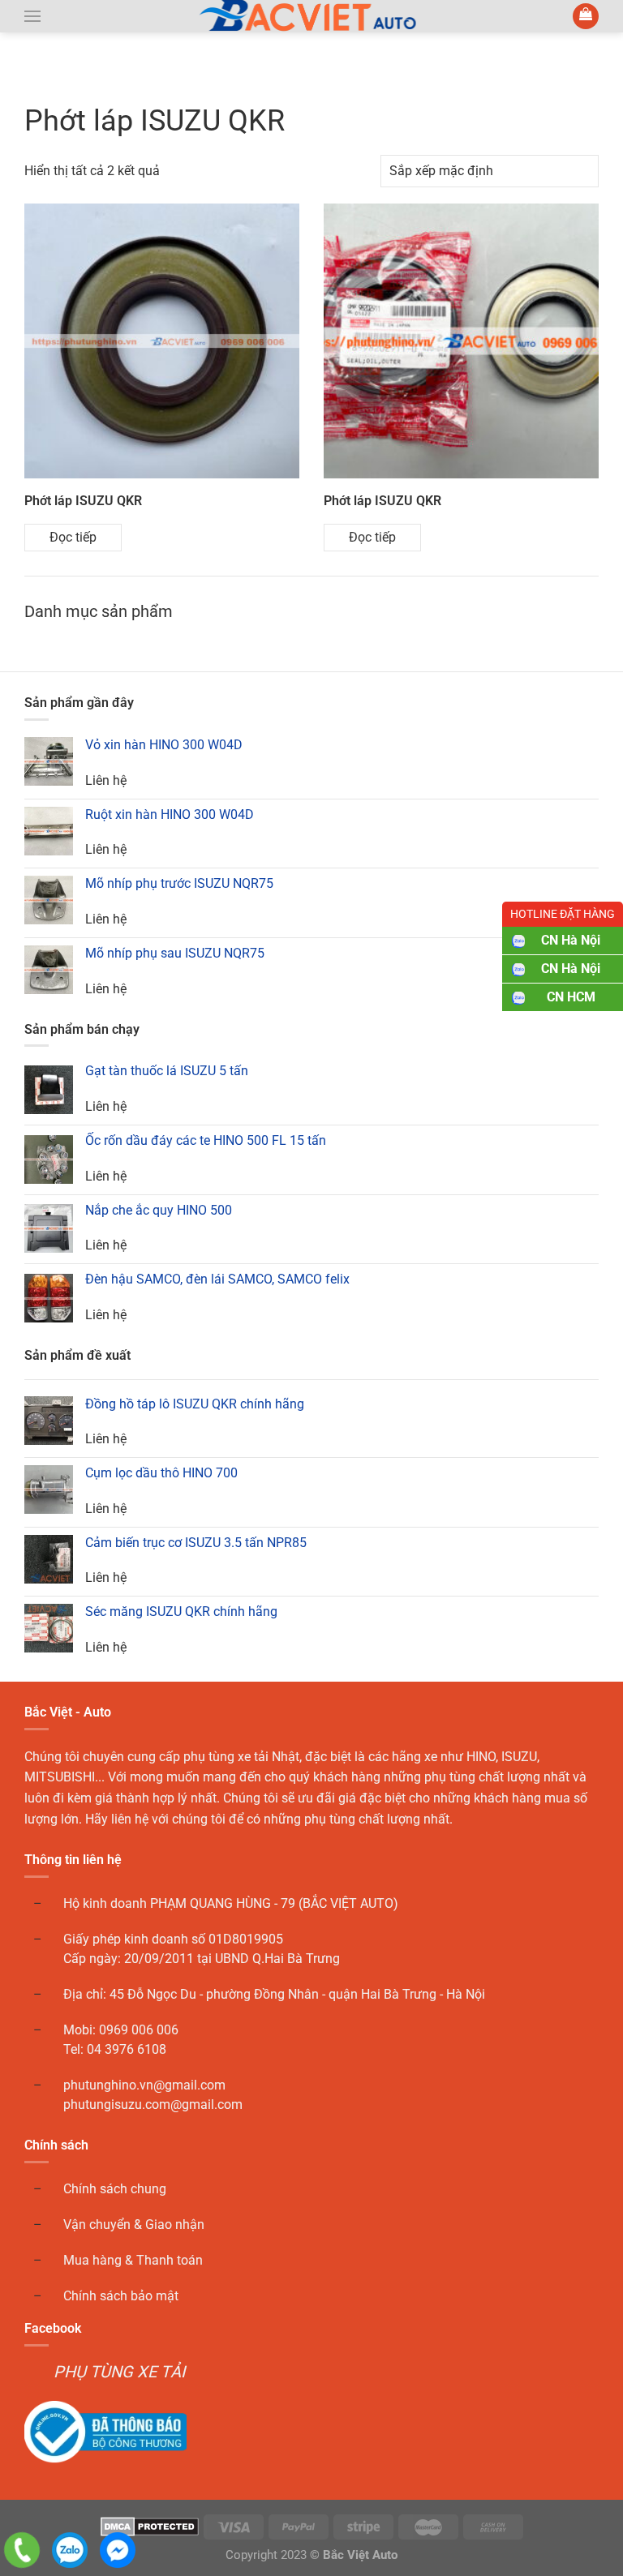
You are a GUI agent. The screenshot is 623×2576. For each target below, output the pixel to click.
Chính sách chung (115, 2189)
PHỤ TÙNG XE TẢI (119, 2372)
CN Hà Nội (571, 940)
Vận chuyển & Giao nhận (134, 2225)
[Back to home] (312, 16)
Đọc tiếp (73, 537)
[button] (32, 16)
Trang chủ (58, 75)
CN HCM (571, 997)
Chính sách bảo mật (121, 2296)
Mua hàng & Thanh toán (133, 2260)
